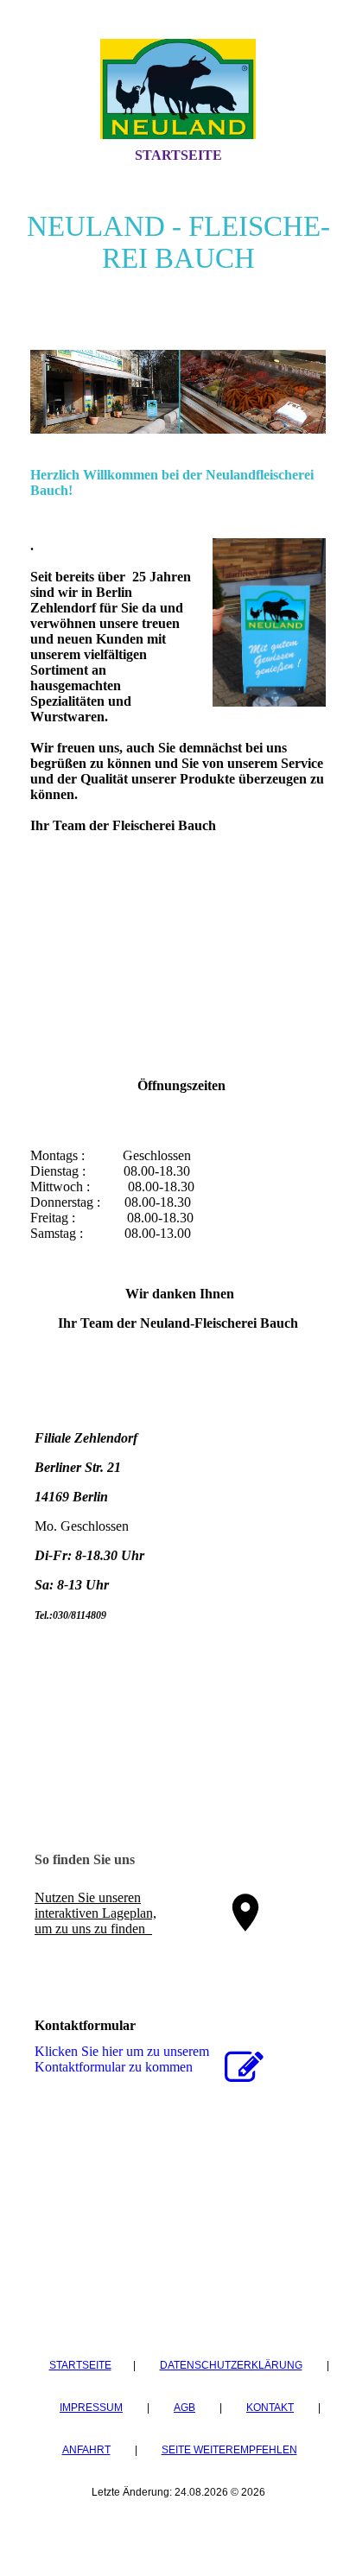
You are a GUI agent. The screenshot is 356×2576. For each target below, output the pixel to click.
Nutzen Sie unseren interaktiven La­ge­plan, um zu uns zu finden (95, 1913)
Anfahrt (86, 2450)
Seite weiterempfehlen (229, 2450)
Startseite (178, 155)
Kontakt (270, 2408)
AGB (184, 2408)
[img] (178, 89)
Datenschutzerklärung (231, 2365)
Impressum (91, 2408)
